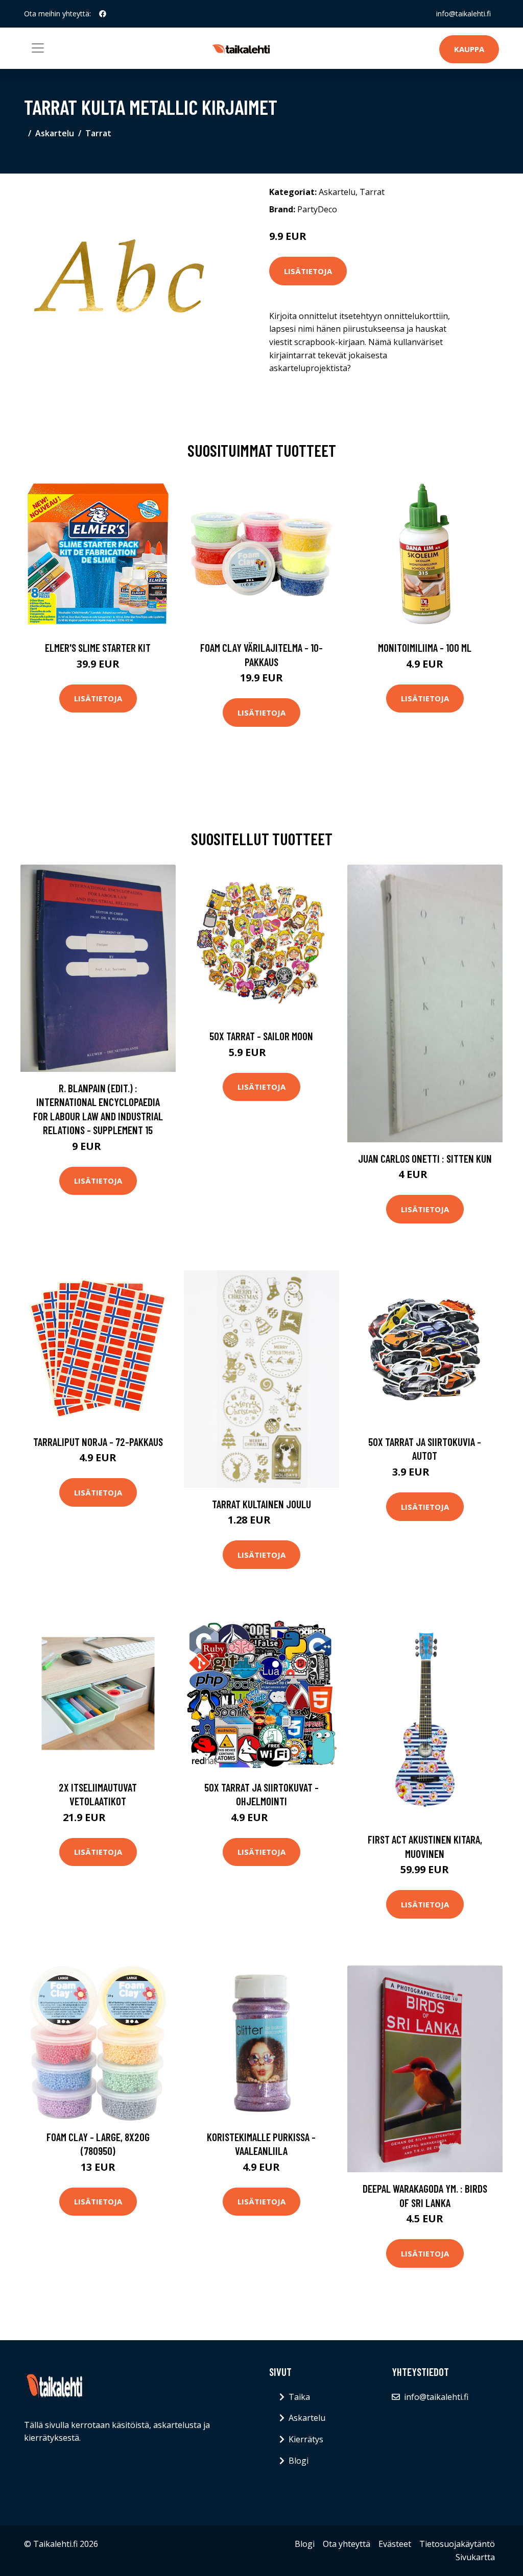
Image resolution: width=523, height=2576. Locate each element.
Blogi (299, 2461)
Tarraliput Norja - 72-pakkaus (98, 1442)
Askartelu (55, 133)
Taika (299, 2397)
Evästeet (395, 2544)
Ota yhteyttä (347, 2544)
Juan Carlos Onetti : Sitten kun (425, 1158)
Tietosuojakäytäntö (457, 2544)
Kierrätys (306, 2439)
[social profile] (103, 14)
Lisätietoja (308, 271)
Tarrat (98, 133)
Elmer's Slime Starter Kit (98, 647)
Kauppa (469, 49)
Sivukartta (475, 2557)
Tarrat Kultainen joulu (261, 1504)
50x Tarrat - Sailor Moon (261, 1036)
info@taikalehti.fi (463, 14)
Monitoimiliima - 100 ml (425, 647)
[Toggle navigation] (38, 48)
